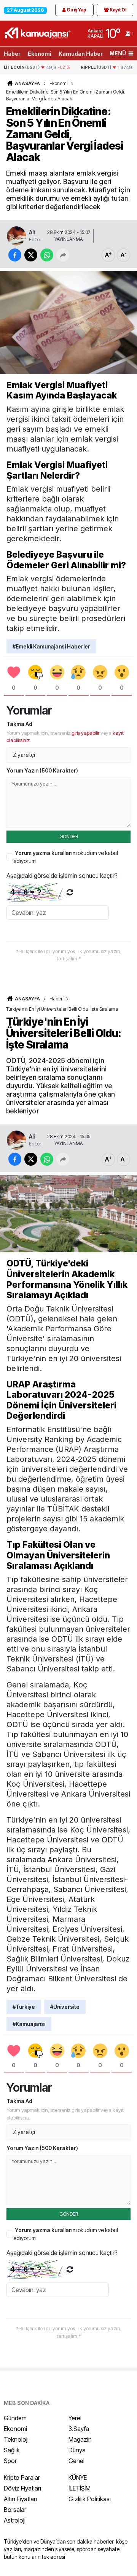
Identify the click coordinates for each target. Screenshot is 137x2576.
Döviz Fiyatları (22, 2488)
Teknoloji (16, 2439)
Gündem (15, 2418)
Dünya (77, 2450)
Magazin (80, 2439)
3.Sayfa (79, 2429)
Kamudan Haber (81, 54)
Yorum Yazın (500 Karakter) (42, 770)
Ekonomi (40, 54)
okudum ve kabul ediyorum (66, 857)
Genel (76, 2461)
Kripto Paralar (22, 2478)
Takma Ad (19, 724)
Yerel (75, 2418)
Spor (10, 2461)
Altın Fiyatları (20, 2499)
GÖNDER (69, 836)
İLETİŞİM (80, 2488)
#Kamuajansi (29, 2024)
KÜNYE (78, 2478)
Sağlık (12, 2450)
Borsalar (15, 2510)
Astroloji (15, 2520)
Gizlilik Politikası (90, 2499)
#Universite (65, 2007)
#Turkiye (24, 2007)
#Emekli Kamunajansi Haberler (51, 646)
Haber (12, 54)
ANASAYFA (27, 83)
